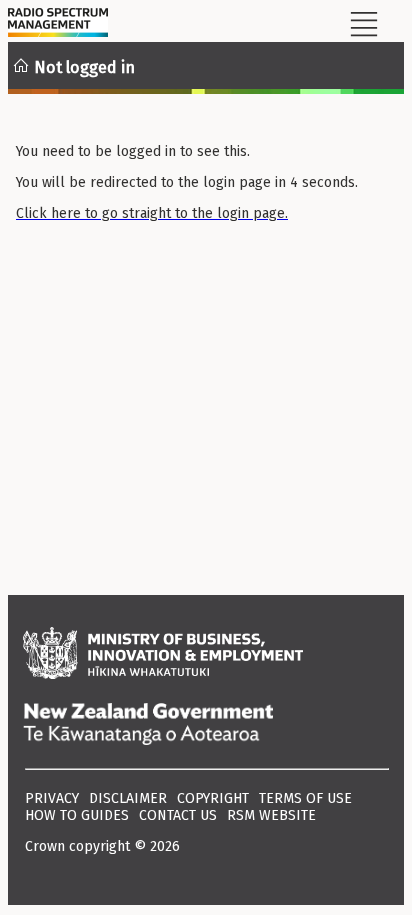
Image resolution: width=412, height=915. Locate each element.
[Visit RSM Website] (58, 25)
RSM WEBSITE (271, 815)
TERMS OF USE (305, 798)
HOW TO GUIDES (77, 815)
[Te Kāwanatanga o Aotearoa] (206, 726)
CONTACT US (178, 815)
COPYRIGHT (213, 798)
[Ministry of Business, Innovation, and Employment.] (206, 655)
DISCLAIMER (128, 798)
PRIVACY (52, 798)
